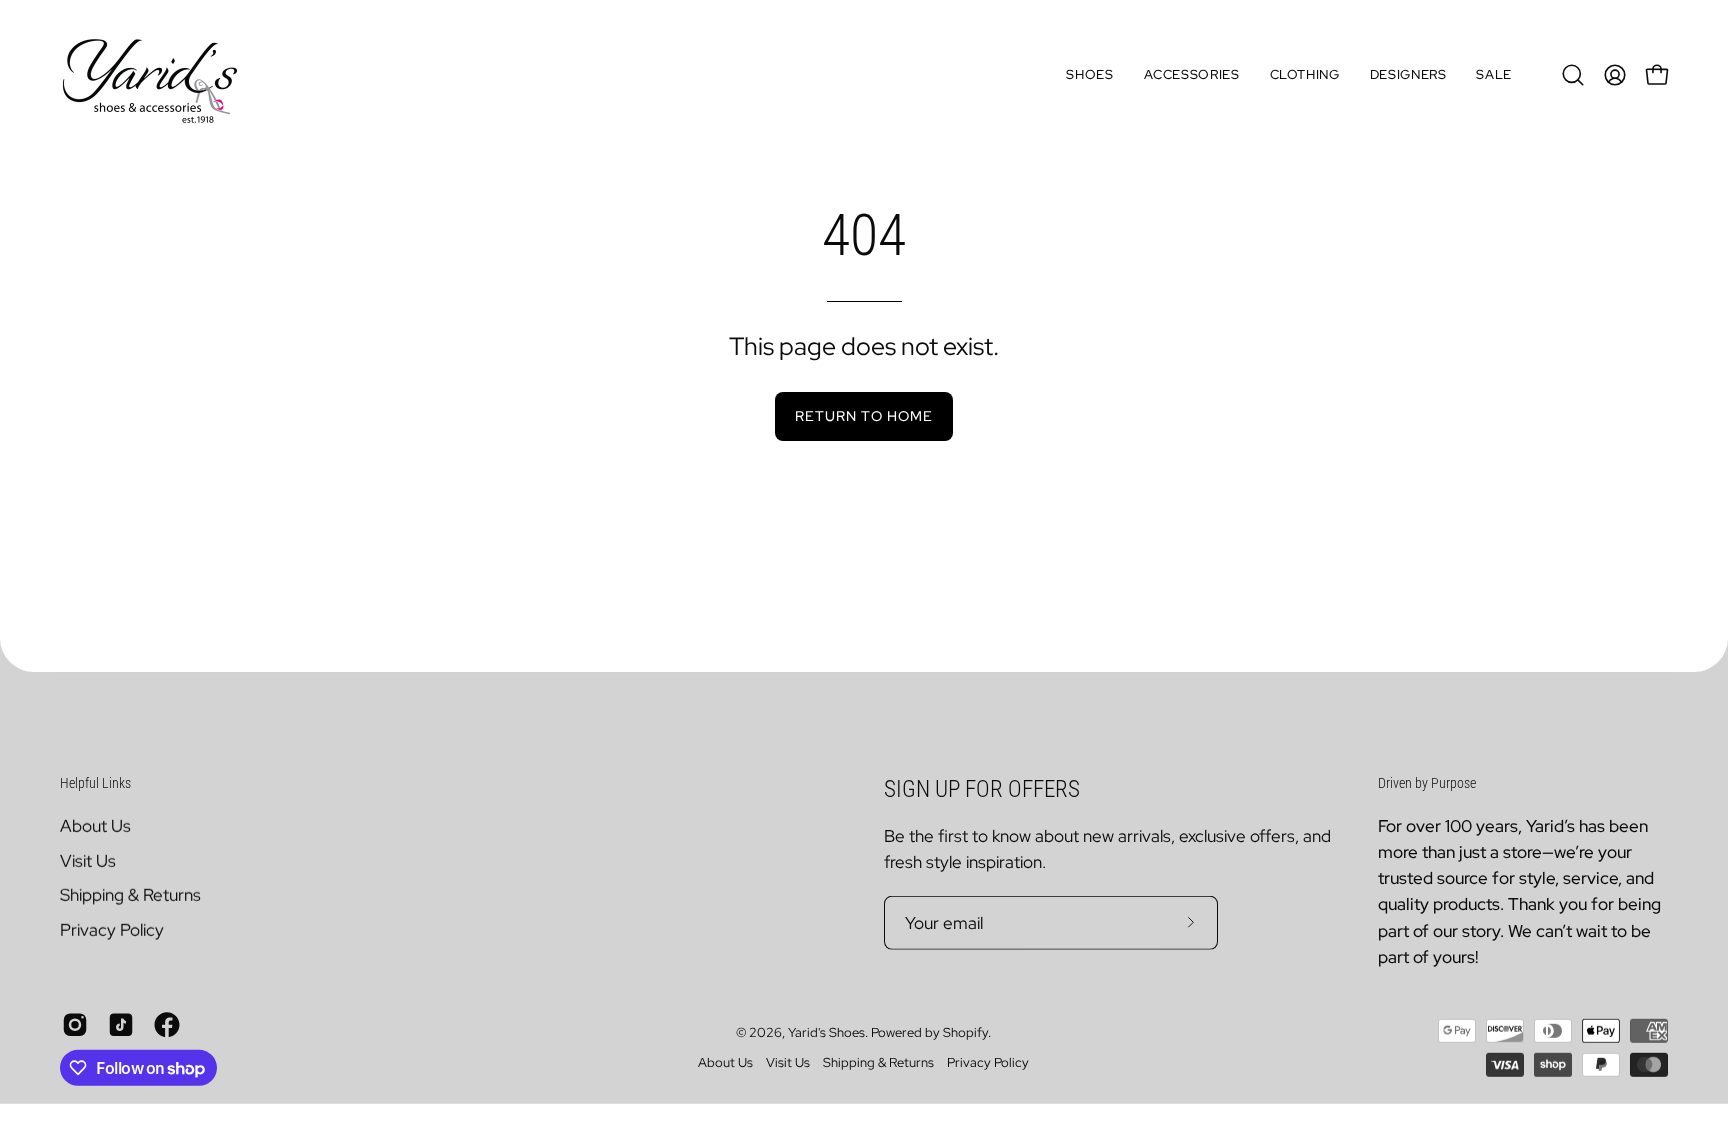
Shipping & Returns (130, 895)
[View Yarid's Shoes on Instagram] (75, 1025)
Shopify (965, 1032)
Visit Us (88, 860)
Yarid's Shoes (826, 1032)
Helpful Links (95, 783)
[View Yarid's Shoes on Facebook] (167, 1025)
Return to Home (864, 415)
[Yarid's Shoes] (150, 75)
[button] (1089, 75)
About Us (95, 825)
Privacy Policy (112, 929)
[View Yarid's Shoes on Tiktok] (121, 1025)
